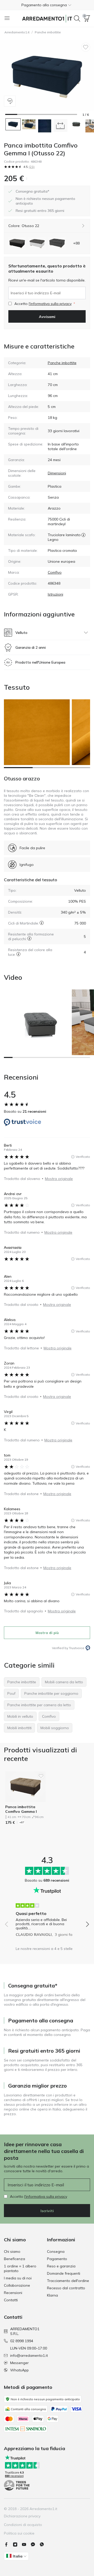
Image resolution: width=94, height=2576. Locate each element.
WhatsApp (19, 2370)
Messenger (19, 2363)
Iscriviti (47, 2211)
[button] (47, 5)
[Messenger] (35, 2544)
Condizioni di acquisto (23, 2525)
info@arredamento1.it (29, 2355)
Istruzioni (55, 594)
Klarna (52, 2295)
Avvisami (47, 317)
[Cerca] (77, 19)
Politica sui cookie (19, 2533)
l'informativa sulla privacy (50, 304)
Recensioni (13, 2293)
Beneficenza (14, 2259)
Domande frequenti (64, 2273)
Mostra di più (47, 1633)
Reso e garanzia (61, 2266)
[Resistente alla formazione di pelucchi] (29, 938)
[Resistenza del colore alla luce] (18, 954)
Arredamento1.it (17, 32)
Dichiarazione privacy (22, 2516)
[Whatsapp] (44, 2544)
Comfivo (55, 572)
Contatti (11, 2300)
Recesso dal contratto (66, 2288)
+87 (22, 1822)
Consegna (56, 2251)
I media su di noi (18, 2278)
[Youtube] (26, 2544)
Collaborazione (17, 2285)
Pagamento (57, 2259)
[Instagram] (17, 2544)
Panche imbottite (48, 32)
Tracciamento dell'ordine (68, 2281)
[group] (47, 1918)
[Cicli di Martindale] (42, 923)
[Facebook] (8, 2544)
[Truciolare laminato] (83, 535)
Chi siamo (12, 2251)
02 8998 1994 (22, 2341)
